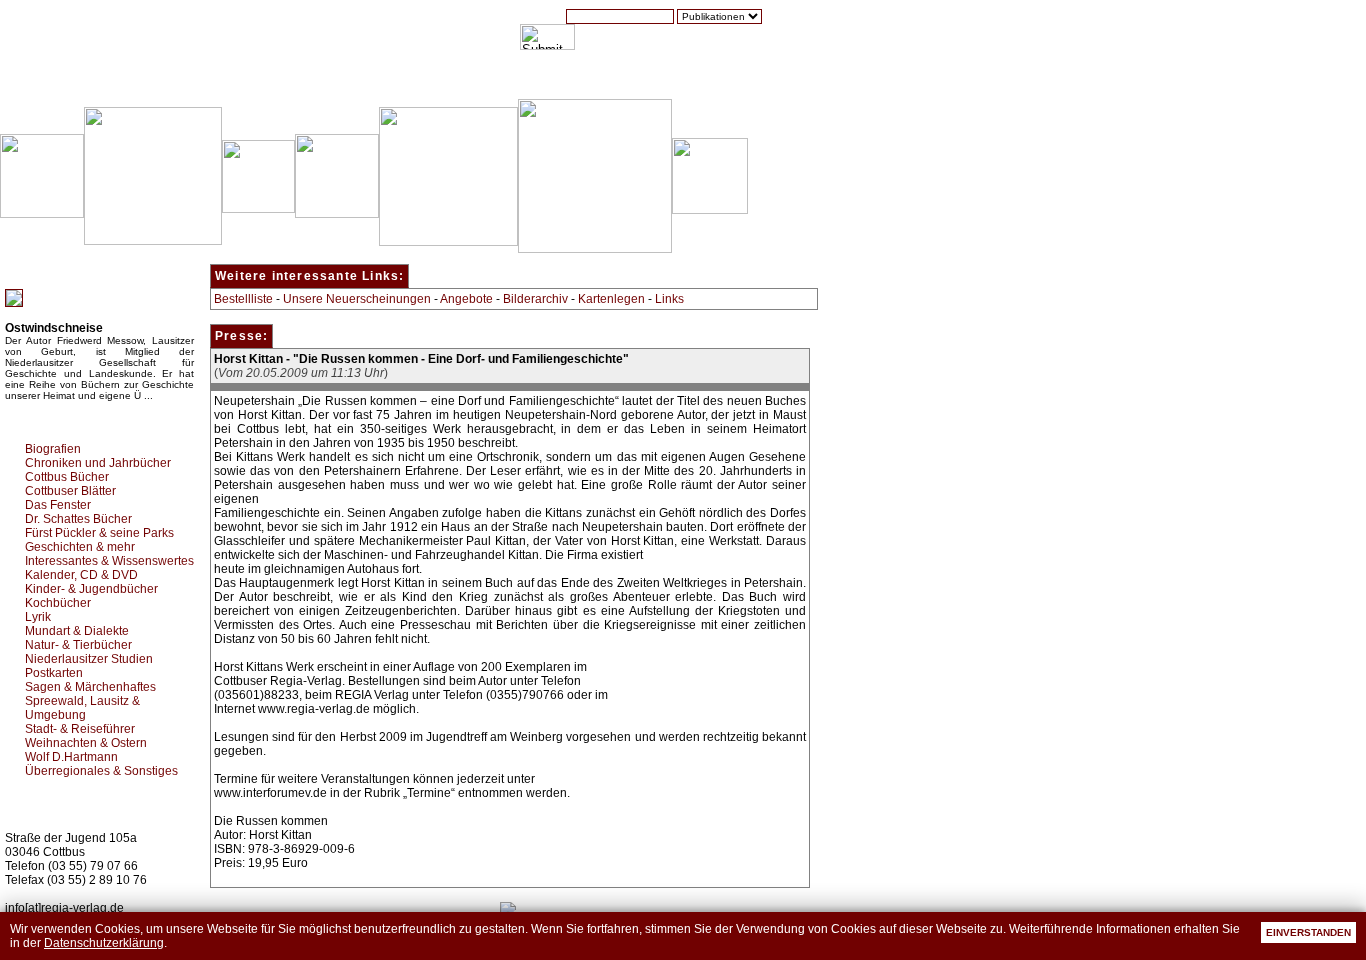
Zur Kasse (665, 79)
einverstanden (1308, 932)
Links (669, 299)
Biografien (53, 449)
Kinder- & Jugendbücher (91, 589)
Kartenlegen (611, 299)
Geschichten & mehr (80, 547)
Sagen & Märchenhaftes (90, 687)
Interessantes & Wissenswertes (109, 561)
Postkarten (54, 673)
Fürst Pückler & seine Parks (99, 533)
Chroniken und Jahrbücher (98, 463)
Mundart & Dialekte (77, 631)
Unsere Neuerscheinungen (357, 299)
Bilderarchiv (535, 299)
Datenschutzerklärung (104, 943)
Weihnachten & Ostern (86, 743)
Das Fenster (58, 505)
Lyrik (38, 617)
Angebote (466, 299)
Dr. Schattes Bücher (78, 519)
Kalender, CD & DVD (81, 575)
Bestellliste (243, 299)
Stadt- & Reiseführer (80, 729)
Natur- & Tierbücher (78, 645)
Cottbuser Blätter (70, 491)
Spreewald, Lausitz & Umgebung (82, 708)
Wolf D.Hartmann (71, 757)
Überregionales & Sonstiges (101, 771)
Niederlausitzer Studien (89, 659)
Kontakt (745, 79)
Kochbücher (58, 603)
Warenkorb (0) (564, 79)
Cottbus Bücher (67, 477)
